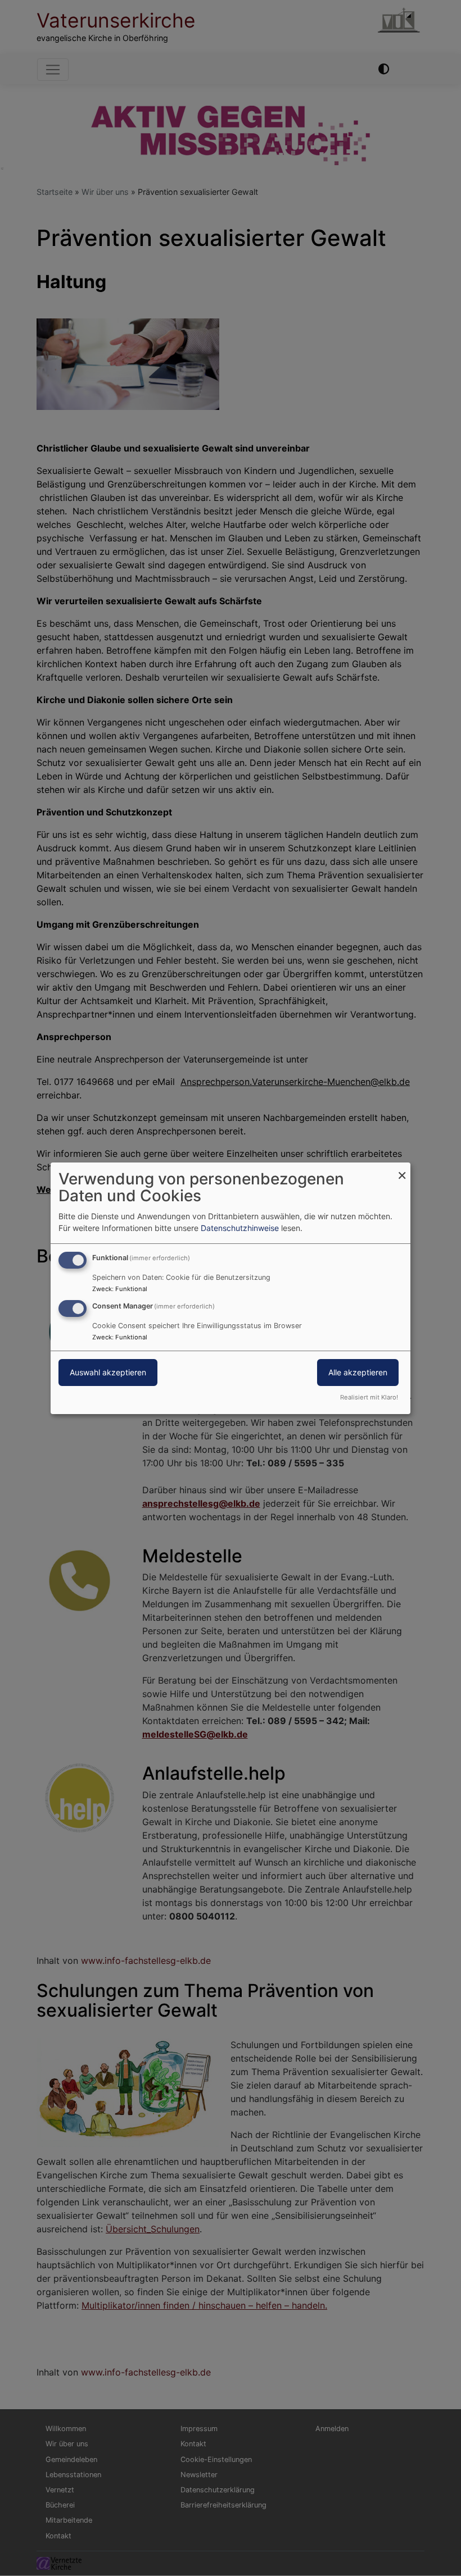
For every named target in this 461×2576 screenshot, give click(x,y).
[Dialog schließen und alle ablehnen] (402, 1169)
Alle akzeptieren (358, 1372)
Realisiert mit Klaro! (369, 1397)
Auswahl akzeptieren (108, 1372)
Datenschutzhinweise (240, 1228)
